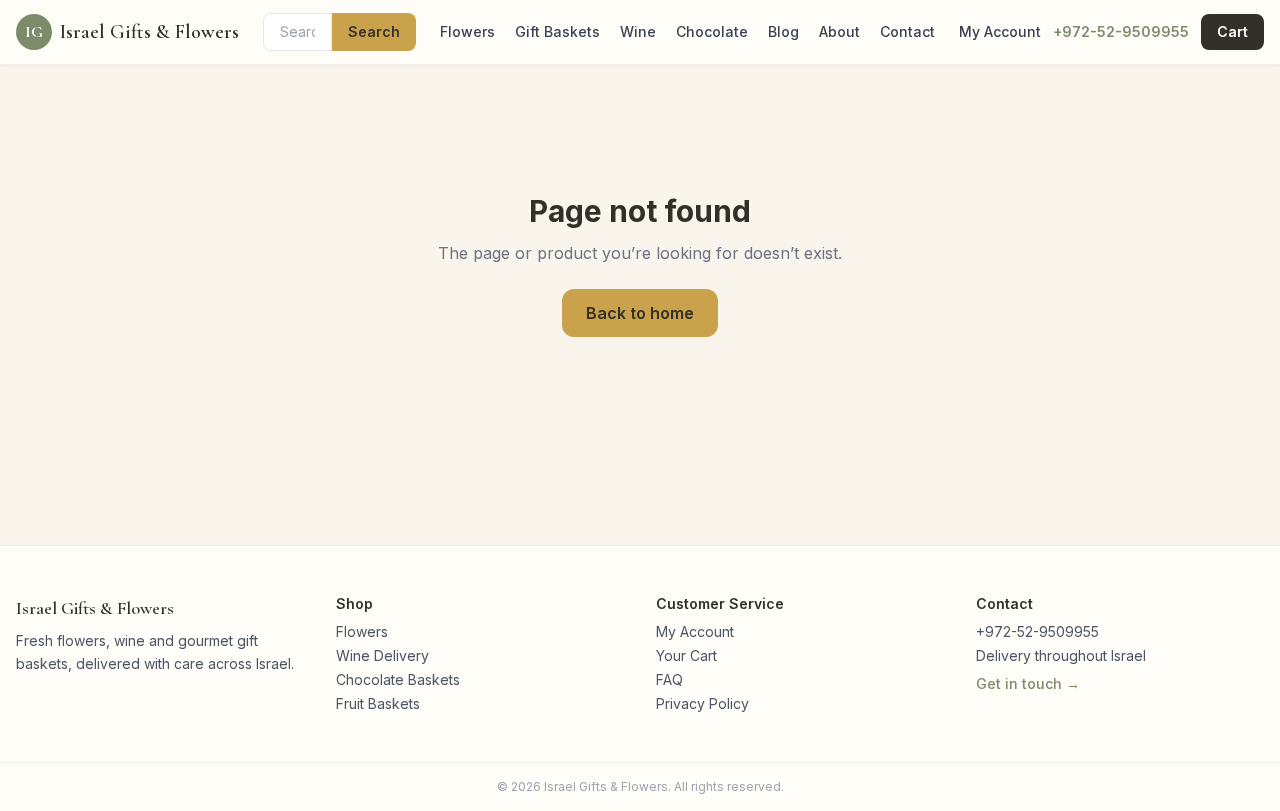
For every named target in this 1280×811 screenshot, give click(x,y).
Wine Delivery (382, 655)
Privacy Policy (702, 703)
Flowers (467, 31)
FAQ (669, 679)
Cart (1232, 31)
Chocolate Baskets (398, 679)
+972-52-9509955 (1121, 31)
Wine (638, 31)
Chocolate (712, 31)
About (839, 31)
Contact (907, 31)
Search (374, 31)
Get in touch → (1028, 683)
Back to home (640, 313)
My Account (1000, 31)
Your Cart (686, 655)
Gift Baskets (557, 31)
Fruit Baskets (378, 703)
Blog (783, 31)
